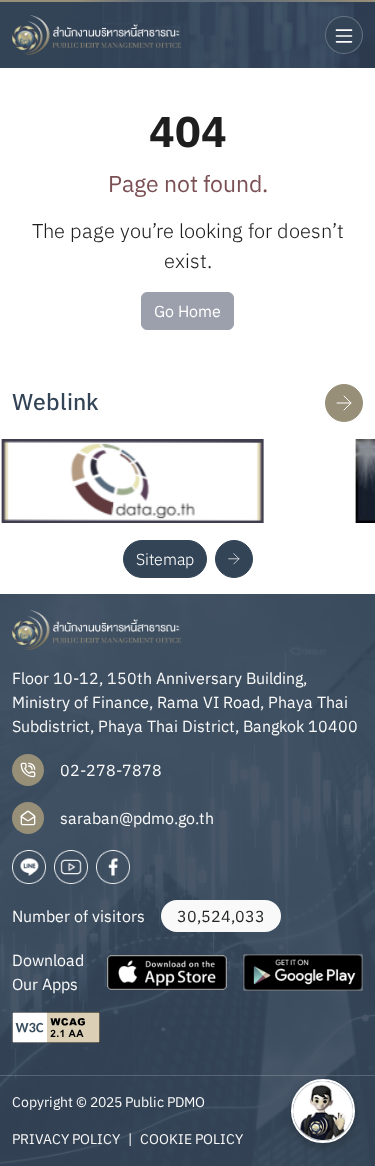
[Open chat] (323, 1111)
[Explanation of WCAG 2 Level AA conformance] (56, 1027)
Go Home (187, 311)
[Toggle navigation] (344, 35)
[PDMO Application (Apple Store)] (167, 972)
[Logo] (97, 35)
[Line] (29, 867)
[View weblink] (344, 403)
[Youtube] (71, 867)
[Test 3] (113, 867)
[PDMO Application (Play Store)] (303, 972)
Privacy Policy (66, 1139)
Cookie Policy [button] (191, 1139)
